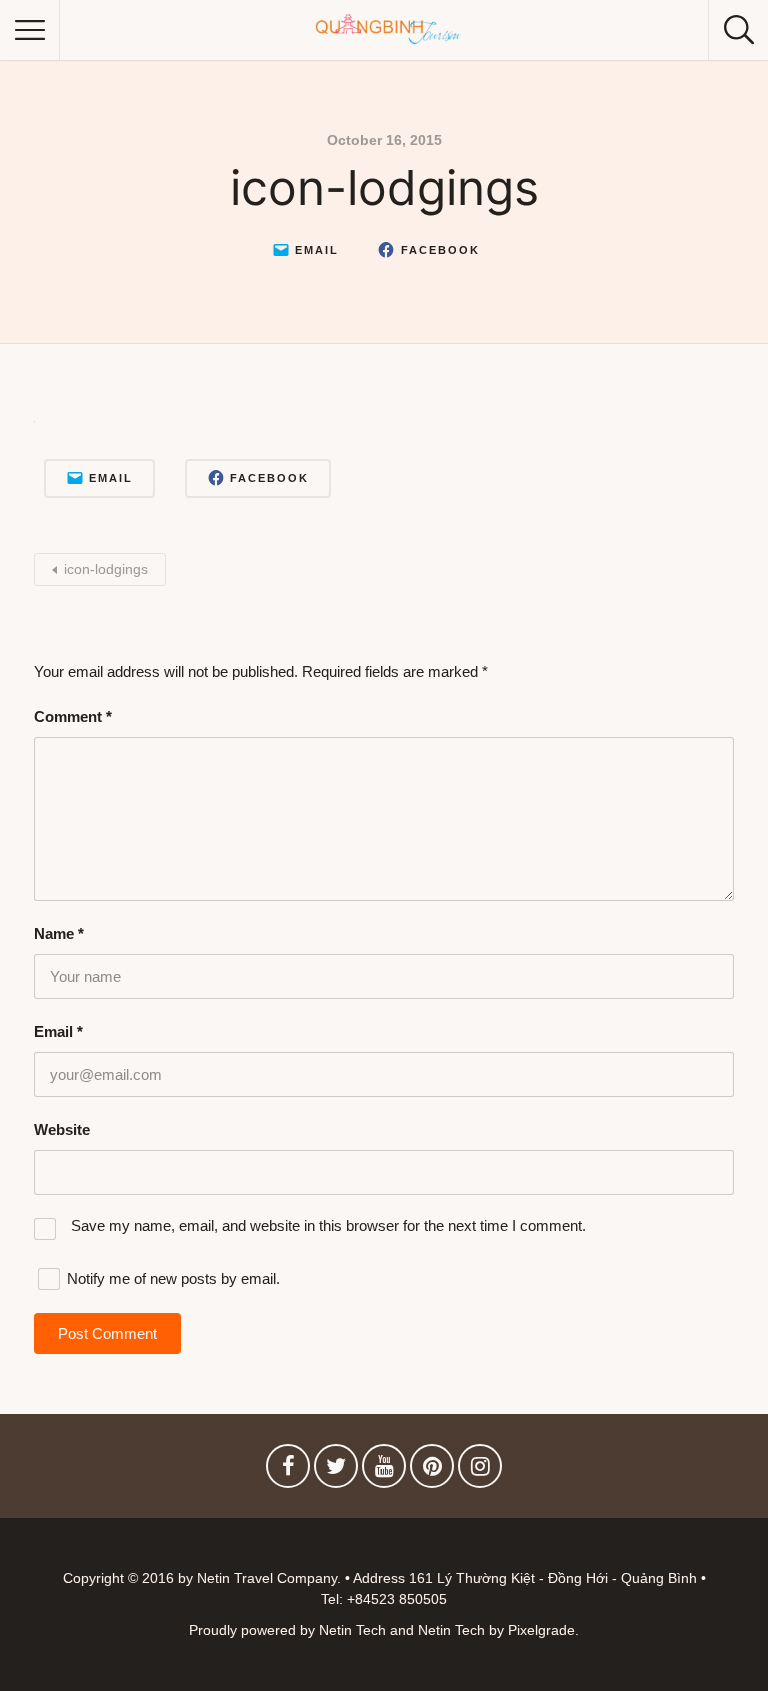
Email (58, 1031)
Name (59, 933)
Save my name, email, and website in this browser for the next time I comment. (328, 1225)
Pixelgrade (541, 1630)
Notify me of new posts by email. (173, 1279)
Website (62, 1129)
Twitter (336, 1471)
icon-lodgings (106, 569)
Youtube (384, 1471)
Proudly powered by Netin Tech (287, 1630)
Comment (73, 716)
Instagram (480, 1471)
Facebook (288, 1471)
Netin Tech (451, 1630)
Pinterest (432, 1471)
